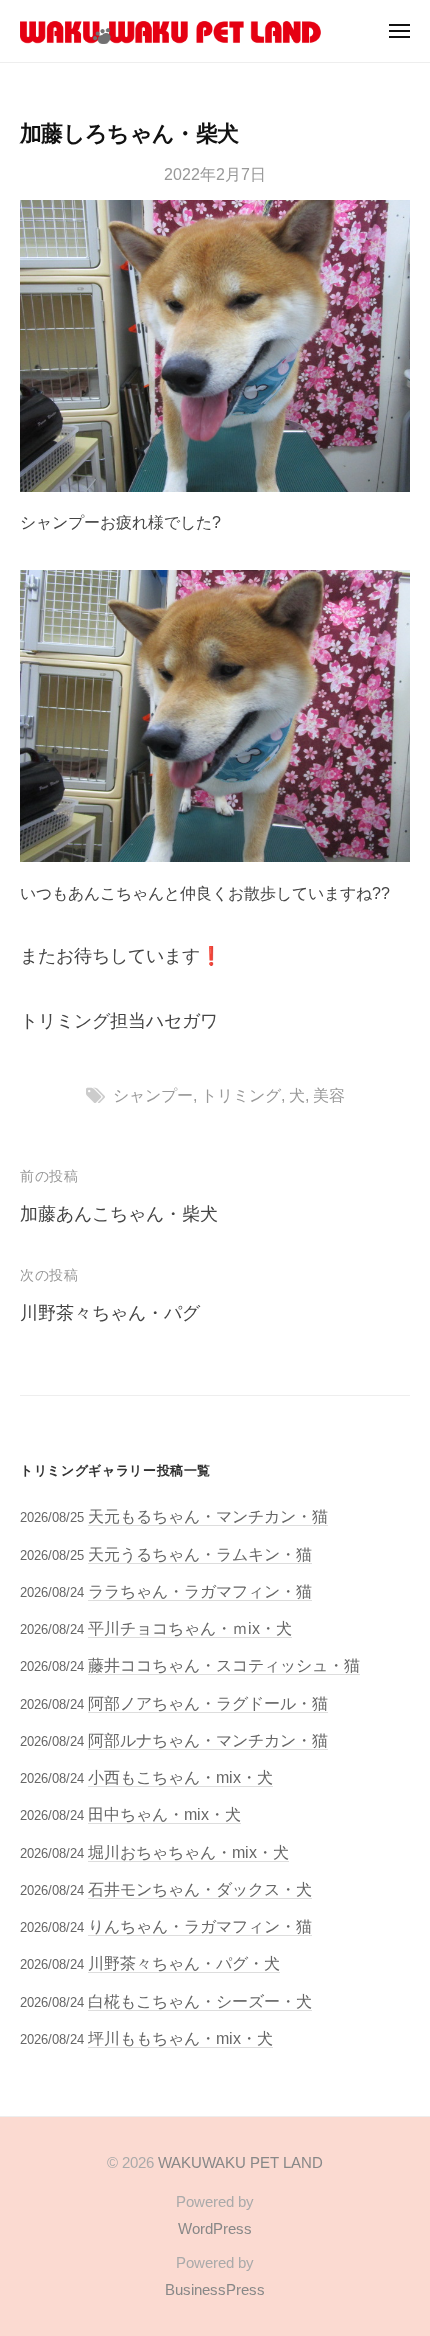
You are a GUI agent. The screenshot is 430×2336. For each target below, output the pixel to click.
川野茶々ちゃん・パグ (110, 1313)
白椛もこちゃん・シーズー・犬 (200, 2001)
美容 (329, 1095)
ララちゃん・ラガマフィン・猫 (200, 1591)
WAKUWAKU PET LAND (240, 2162)
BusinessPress (215, 2289)
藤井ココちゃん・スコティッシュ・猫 (224, 1665)
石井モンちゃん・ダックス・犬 (200, 1889)
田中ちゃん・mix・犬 (164, 1814)
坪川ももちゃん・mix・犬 (180, 2038)
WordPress (215, 2228)
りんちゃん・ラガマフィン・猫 (200, 1926)
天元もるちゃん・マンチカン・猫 (208, 1516)
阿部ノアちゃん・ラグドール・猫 (208, 1703)
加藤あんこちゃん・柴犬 (119, 1214)
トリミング (241, 1095)
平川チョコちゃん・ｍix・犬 (190, 1628)
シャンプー (153, 1095)
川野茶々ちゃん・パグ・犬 (184, 1963)
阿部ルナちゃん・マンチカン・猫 (208, 1740)
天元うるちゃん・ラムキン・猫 (200, 1554)
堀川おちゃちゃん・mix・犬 (188, 1852)
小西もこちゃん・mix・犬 (180, 1777)
